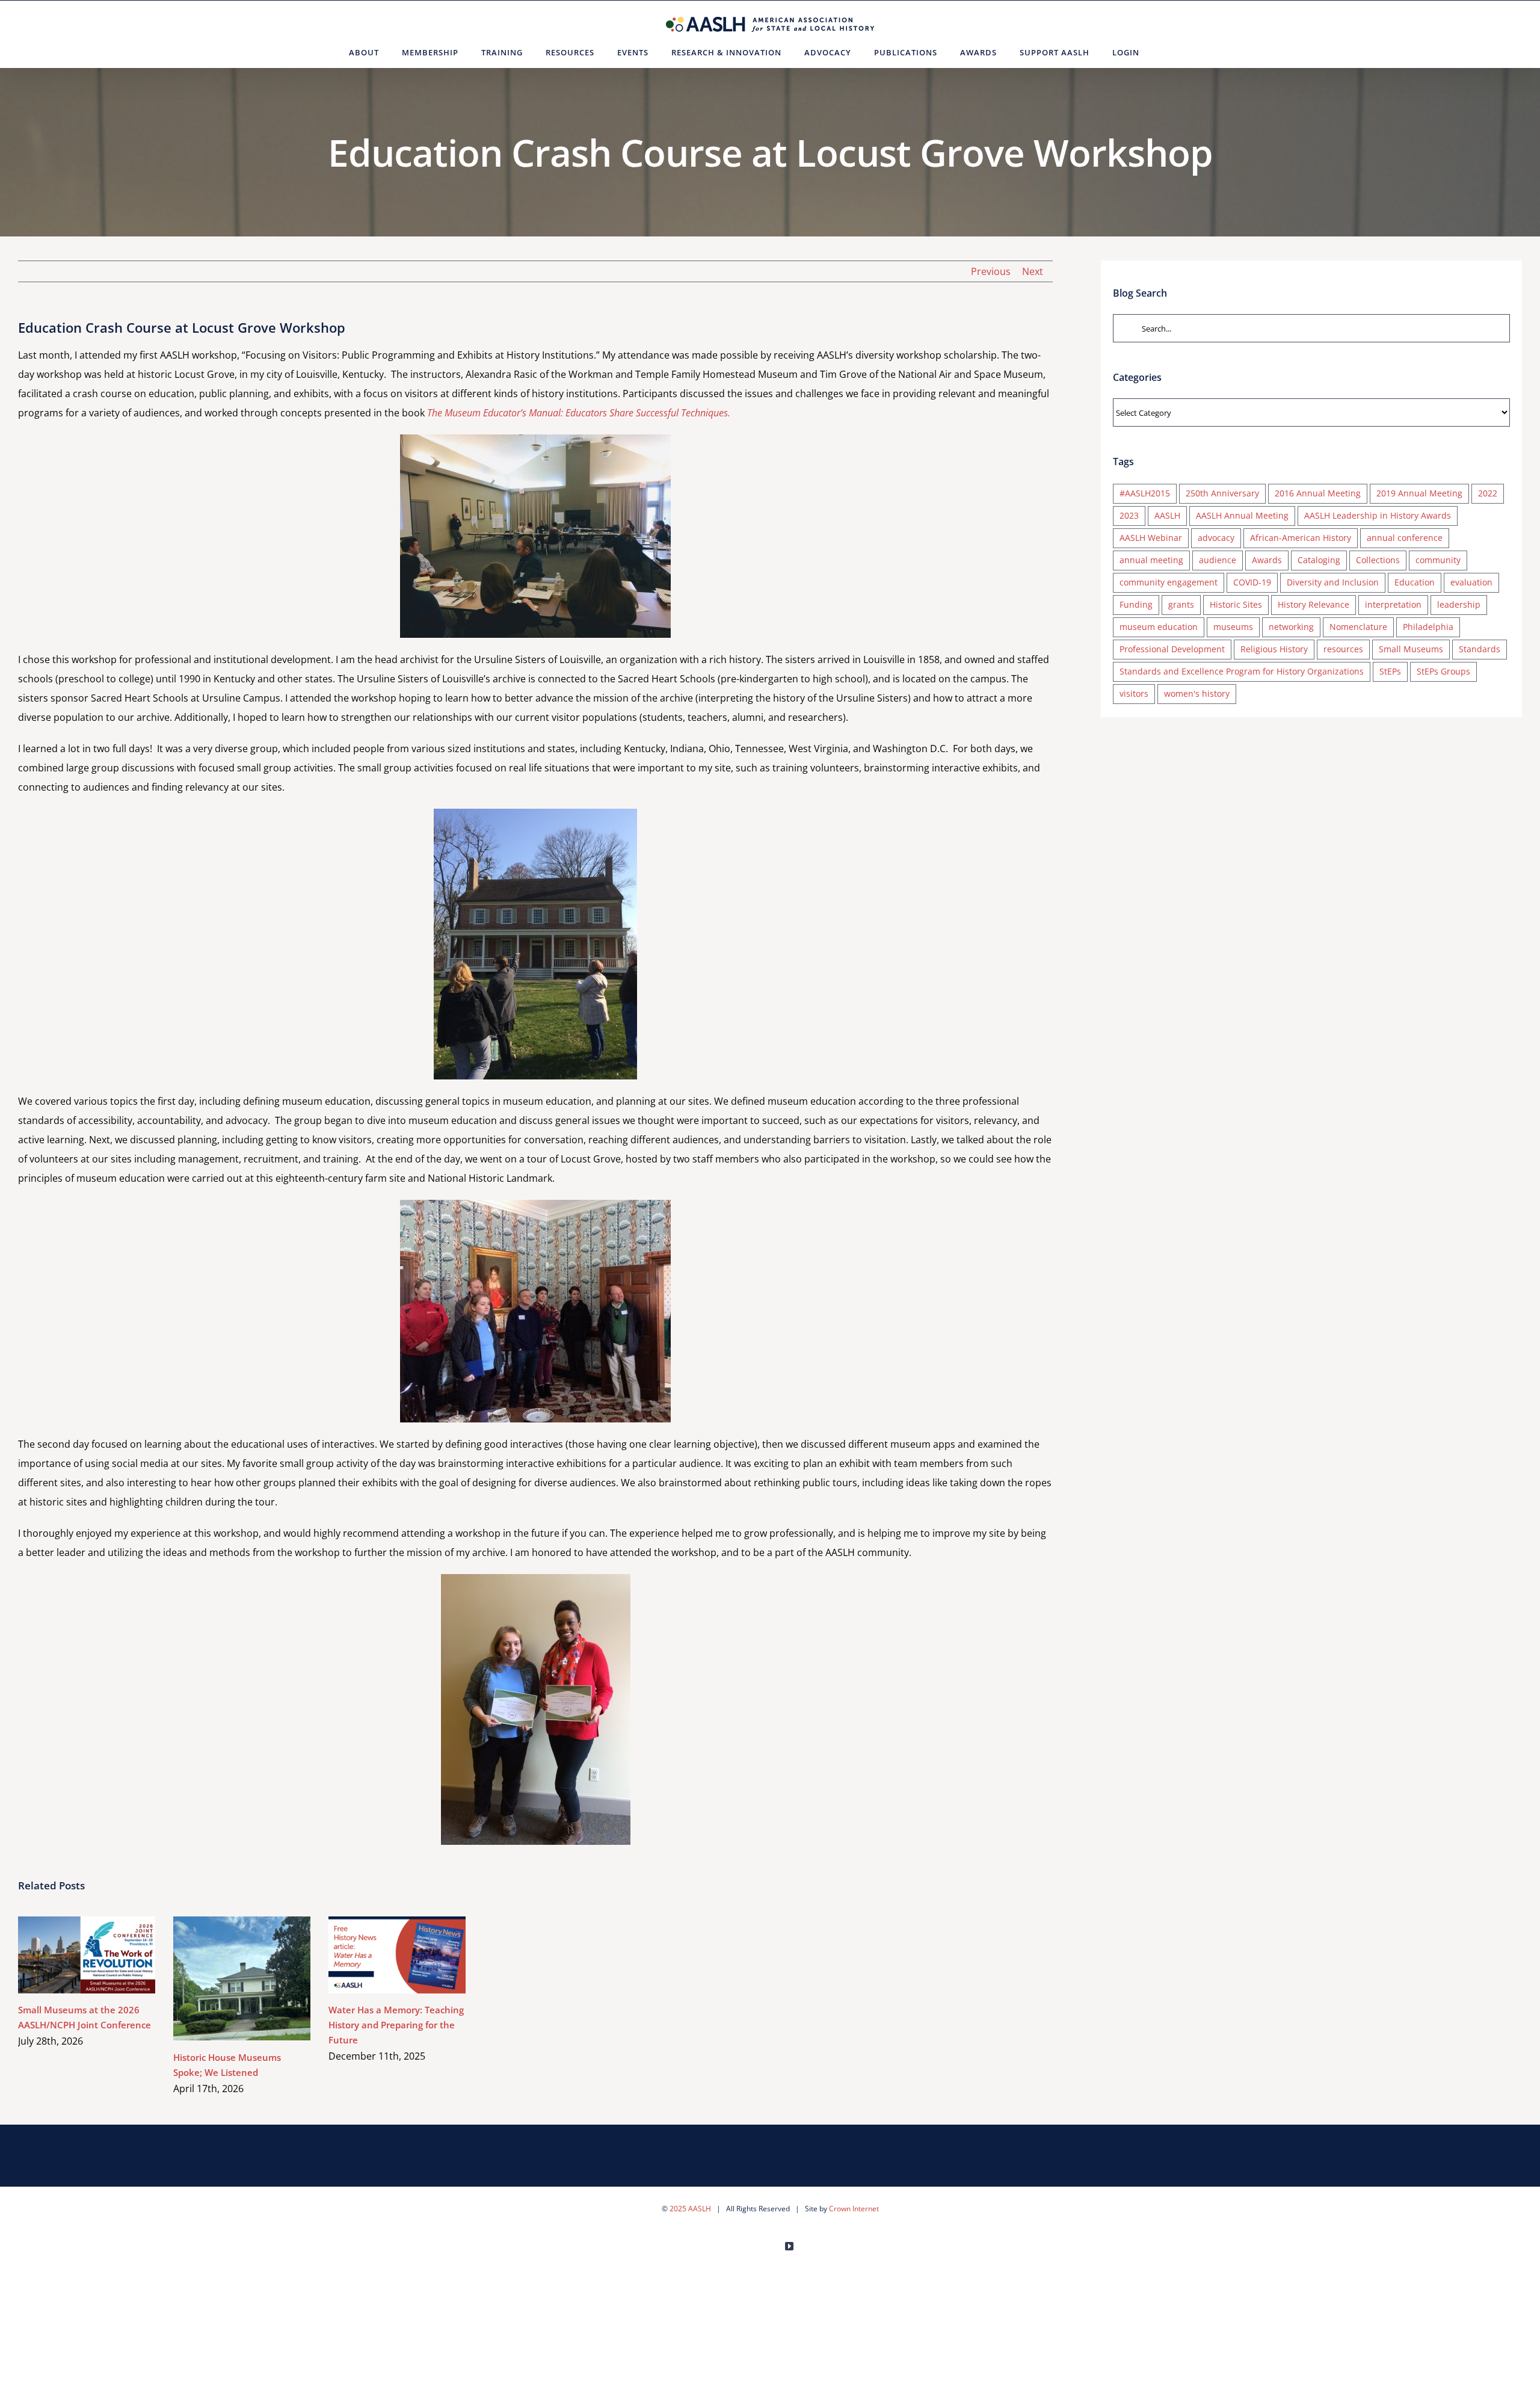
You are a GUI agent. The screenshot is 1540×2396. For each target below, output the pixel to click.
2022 (1488, 493)
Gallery (104, 1955)
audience (1218, 560)
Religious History (1274, 649)
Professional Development (1172, 649)
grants (1181, 604)
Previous (991, 271)
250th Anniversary (1222, 493)
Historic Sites (1236, 604)
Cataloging (1319, 560)
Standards (1480, 649)
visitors (1134, 693)
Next (1033, 271)
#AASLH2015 (1145, 493)
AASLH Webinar (1151, 538)
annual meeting (1151, 560)
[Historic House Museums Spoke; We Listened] (242, 1979)
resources (1343, 649)
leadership (1459, 604)
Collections (1378, 560)
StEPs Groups (1443, 671)
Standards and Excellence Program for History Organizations (1242, 671)
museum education (1159, 627)
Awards (1267, 560)
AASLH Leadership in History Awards (1378, 515)
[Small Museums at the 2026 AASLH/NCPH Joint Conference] (87, 1955)
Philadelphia (1428, 627)
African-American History (1301, 538)
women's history (1197, 693)
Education (1415, 582)
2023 (1129, 515)
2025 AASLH (690, 2209)
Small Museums (1411, 649)
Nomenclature (1358, 627)
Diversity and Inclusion (1333, 582)
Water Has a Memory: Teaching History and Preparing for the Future (380, 1955)
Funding (1136, 604)
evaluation (1471, 582)
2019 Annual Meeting (1419, 493)
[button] (1166, 52)
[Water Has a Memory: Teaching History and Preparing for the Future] (397, 1955)
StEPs (1390, 671)
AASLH (1167, 515)
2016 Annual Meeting (1318, 493)
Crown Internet (854, 2209)
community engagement (1169, 582)
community (1438, 560)
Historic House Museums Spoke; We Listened (225, 1978)
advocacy (1216, 538)
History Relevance (1314, 604)
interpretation (1393, 604)
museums (1233, 627)
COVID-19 (1252, 582)
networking (1291, 627)
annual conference (1405, 538)
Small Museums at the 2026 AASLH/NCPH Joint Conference (69, 1955)
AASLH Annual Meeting (1242, 515)
